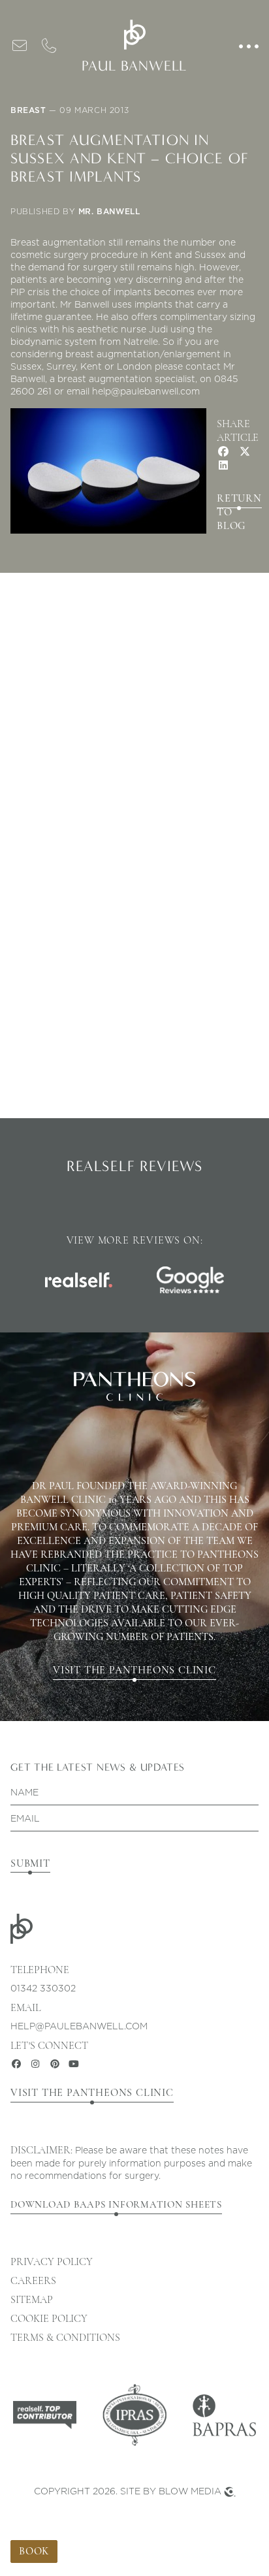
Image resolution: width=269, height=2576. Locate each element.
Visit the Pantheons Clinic (134, 1670)
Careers (33, 2281)
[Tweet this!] (245, 451)
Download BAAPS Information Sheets (116, 2204)
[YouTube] (74, 2064)
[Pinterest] (55, 2064)
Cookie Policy (49, 2319)
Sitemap (32, 2300)
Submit (30, 1863)
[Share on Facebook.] (223, 451)
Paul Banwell (134, 66)
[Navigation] (249, 46)
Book (34, 2551)
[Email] (20, 45)
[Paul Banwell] (134, 35)
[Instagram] (36, 2064)
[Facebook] (16, 2064)
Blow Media (190, 2491)
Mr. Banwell (109, 211)
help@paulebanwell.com (79, 2026)
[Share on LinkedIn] (223, 465)
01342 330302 (43, 1988)
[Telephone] (50, 45)
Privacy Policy (52, 2262)
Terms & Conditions (65, 2338)
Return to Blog (239, 501)
